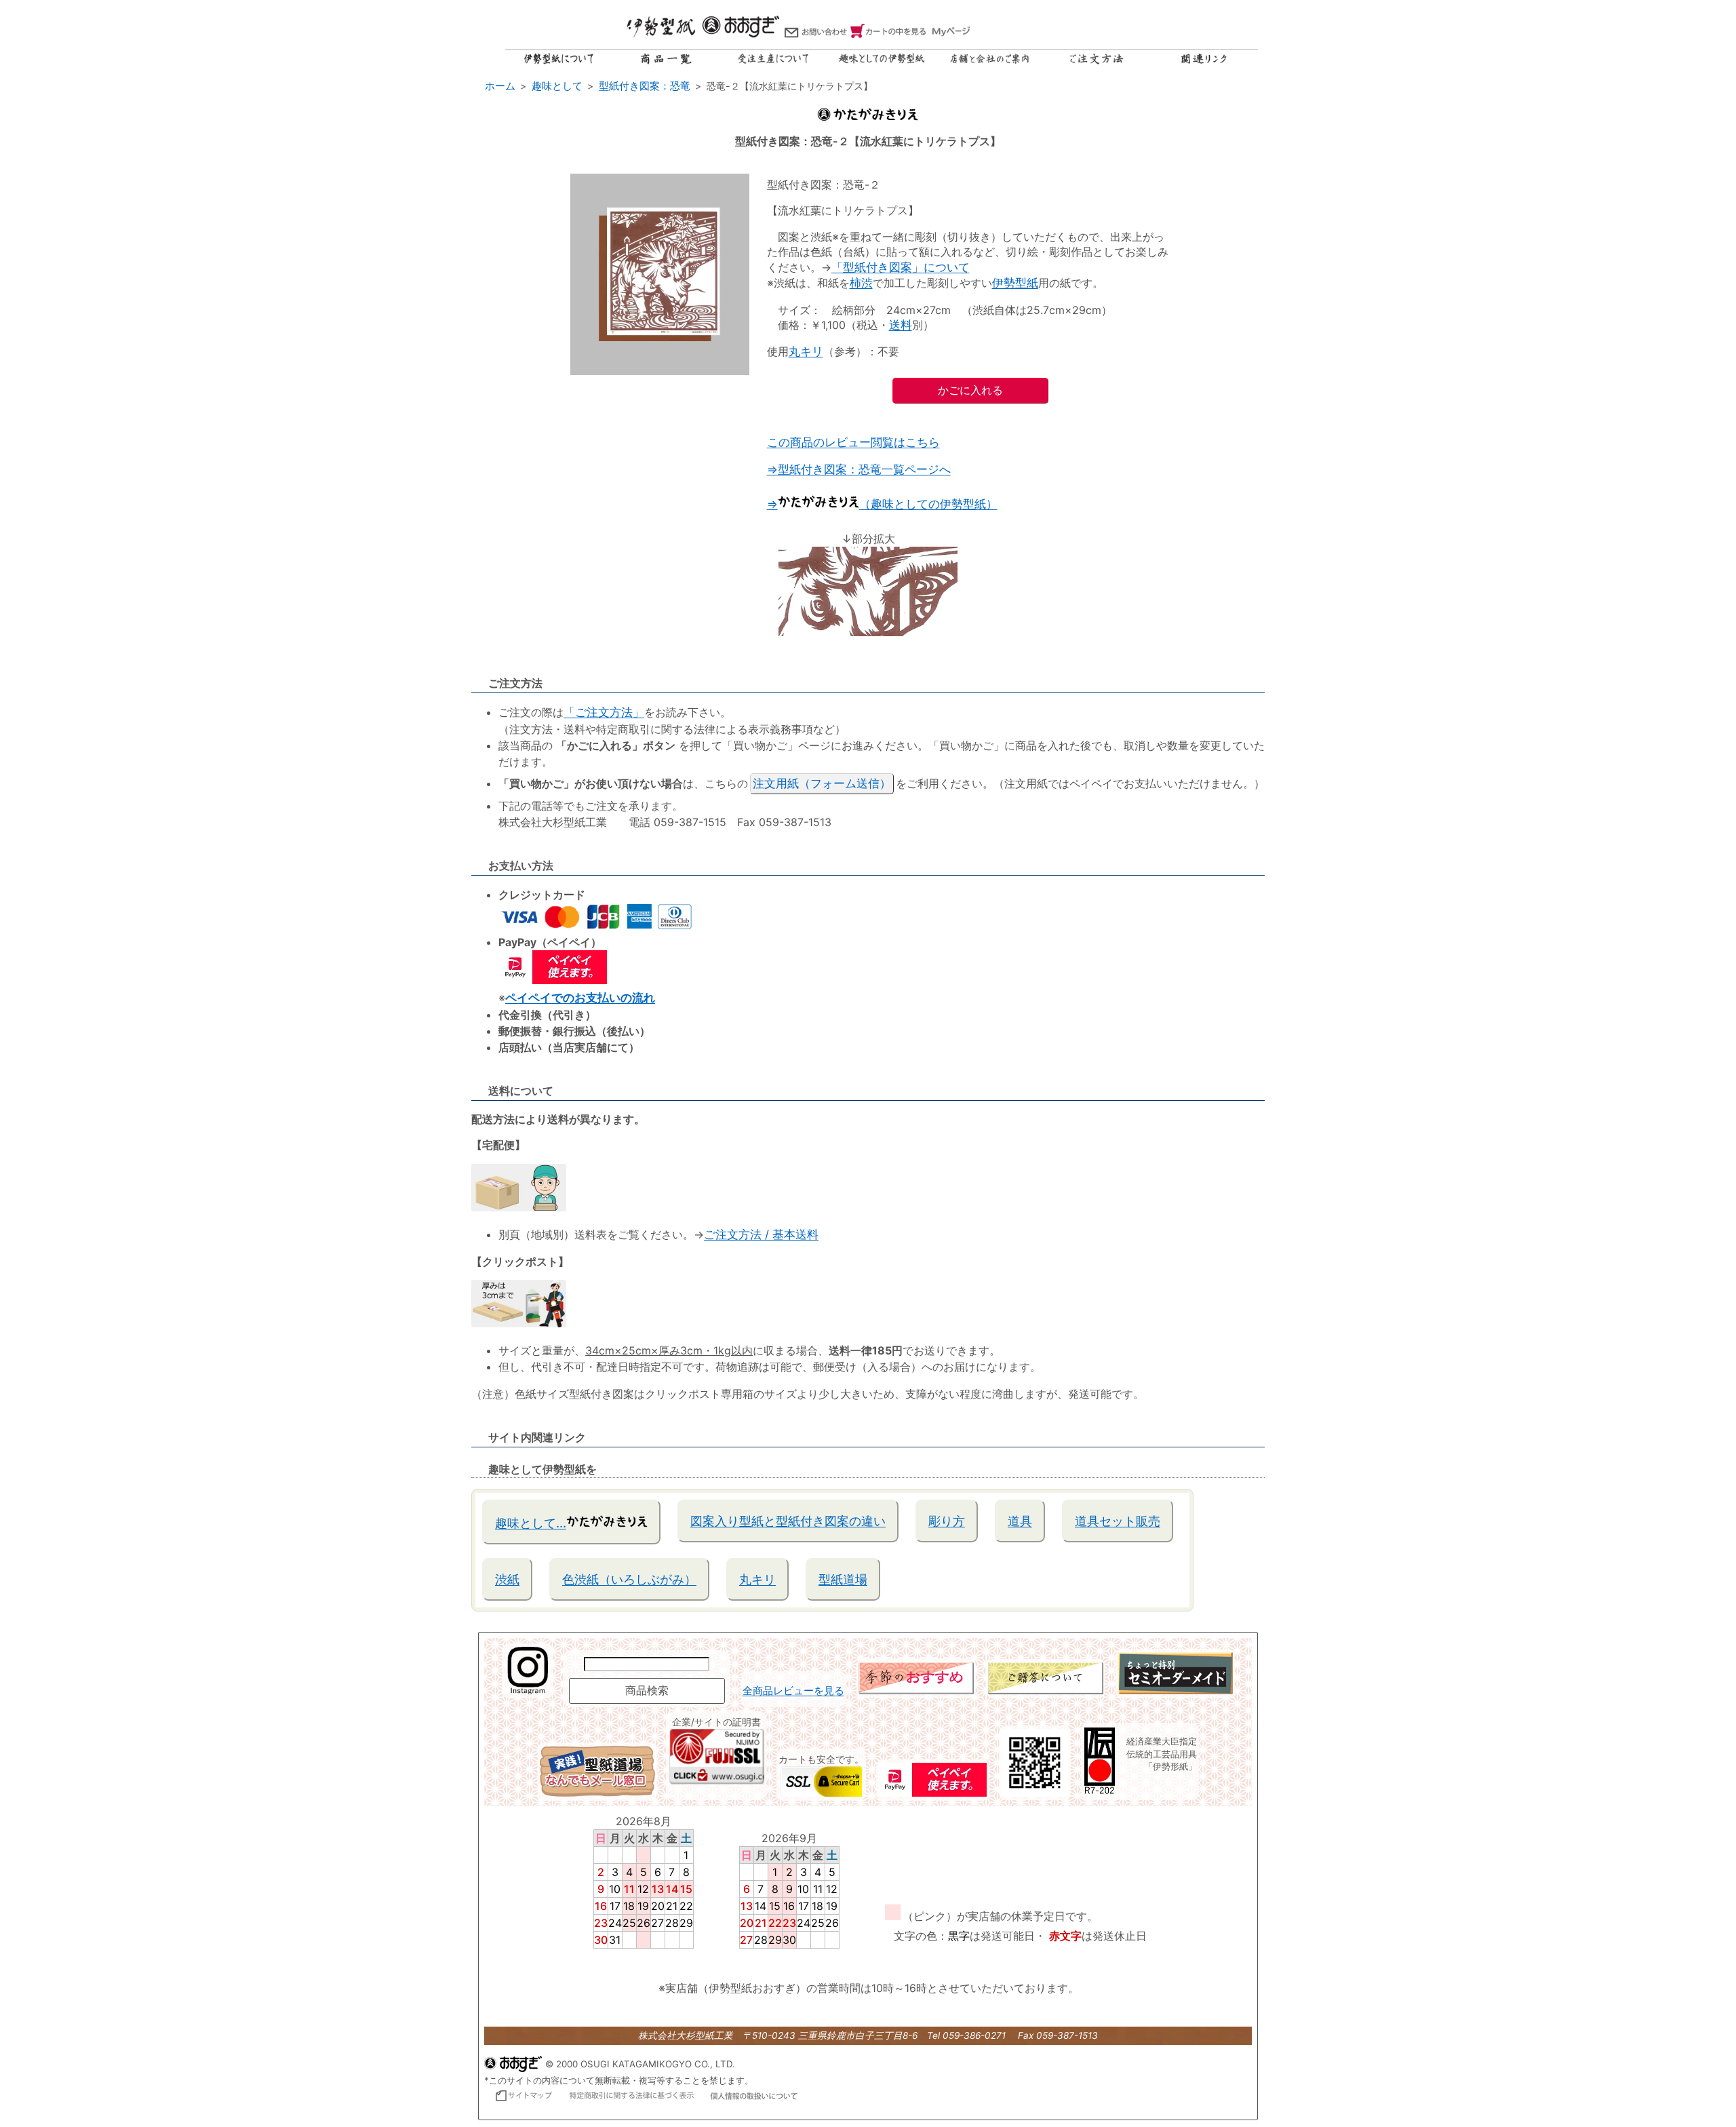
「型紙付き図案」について (901, 267)
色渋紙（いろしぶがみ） (629, 1579)
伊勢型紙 (1015, 283)
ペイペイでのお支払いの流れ (580, 998)
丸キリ (806, 351)
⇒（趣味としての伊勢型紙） (882, 504)
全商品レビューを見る (793, 1691)
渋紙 (507, 1579)
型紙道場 (843, 1579)
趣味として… (531, 1523)
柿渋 (861, 283)
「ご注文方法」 (604, 712)
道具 (1020, 1521)
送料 (901, 325)
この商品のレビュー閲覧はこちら (853, 442)
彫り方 (947, 1521)
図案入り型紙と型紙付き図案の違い (788, 1521)
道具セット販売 (1118, 1521)
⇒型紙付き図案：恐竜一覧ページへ (859, 469)
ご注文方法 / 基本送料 (761, 1234)
